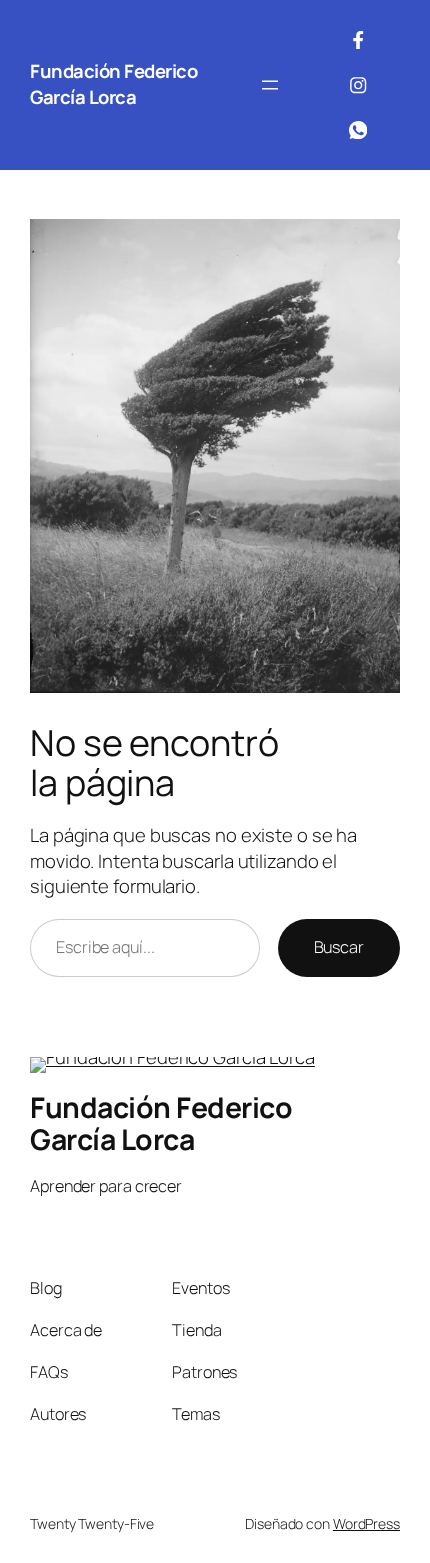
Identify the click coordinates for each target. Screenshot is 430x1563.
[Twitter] (358, 85)
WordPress (366, 1523)
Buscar (339, 947)
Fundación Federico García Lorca (113, 84)
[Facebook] (358, 40)
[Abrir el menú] (270, 85)
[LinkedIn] (358, 130)
